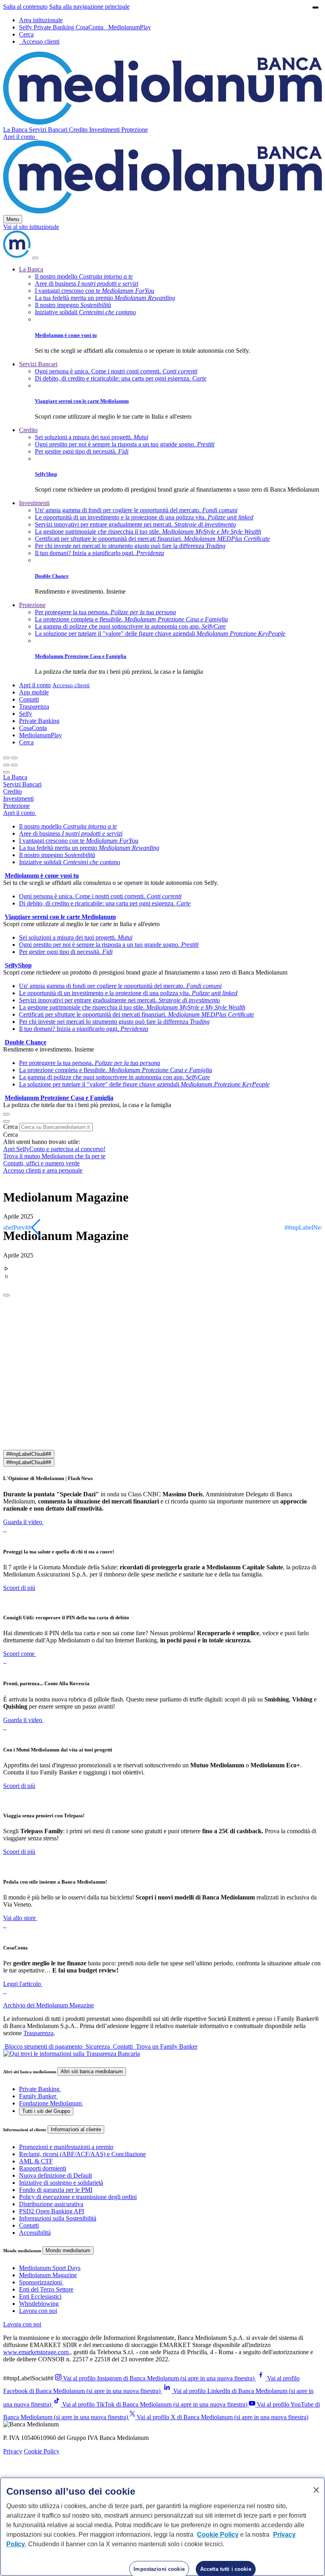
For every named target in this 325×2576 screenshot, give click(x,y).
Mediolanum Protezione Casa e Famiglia (81, 656)
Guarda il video (23, 1522)
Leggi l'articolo (22, 1984)
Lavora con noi (38, 2311)
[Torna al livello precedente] (6, 758)
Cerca (11, 1127)
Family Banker (38, 2096)
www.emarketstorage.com (37, 2352)
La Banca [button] (16, 130)
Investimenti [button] (105, 130)
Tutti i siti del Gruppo (46, 2111)
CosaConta (90, 27)
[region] (162, 2527)
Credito (28, 430)
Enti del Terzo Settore (46, 2289)
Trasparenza (34, 706)
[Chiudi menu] (14, 758)
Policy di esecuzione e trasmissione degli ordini (78, 2197)
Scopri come (19, 1654)
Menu (13, 219)
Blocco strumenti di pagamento (44, 2046)
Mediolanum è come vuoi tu (66, 335)
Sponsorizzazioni (40, 2282)
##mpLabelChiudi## (29, 1454)
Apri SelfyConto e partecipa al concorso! (54, 1149)
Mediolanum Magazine (48, 2275)
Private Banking (55, 27)
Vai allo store (19, 1918)
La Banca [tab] (15, 777)
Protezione (32, 605)
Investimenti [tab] (18, 799)
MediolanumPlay (130, 27)
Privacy (13, 2451)
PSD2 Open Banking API (52, 2211)
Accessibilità (35, 2233)
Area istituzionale (41, 20)
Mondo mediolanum (68, 2250)
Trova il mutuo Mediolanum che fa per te (54, 1156)
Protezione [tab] (16, 806)
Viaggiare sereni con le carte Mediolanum (82, 401)
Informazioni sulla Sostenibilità (58, 2218)
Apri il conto (20, 137)
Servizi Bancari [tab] (22, 784)
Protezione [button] (135, 130)
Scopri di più (19, 1588)
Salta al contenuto (25, 7)
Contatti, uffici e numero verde (41, 1163)
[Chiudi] (35, 258)
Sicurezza (98, 2046)
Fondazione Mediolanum (50, 2103)
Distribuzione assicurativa (51, 2204)
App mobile (34, 692)
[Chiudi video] (315, 8)
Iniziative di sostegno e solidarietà (61, 2183)
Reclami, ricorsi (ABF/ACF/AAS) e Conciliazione (82, 2154)
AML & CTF (36, 2161)
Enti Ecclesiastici (40, 2296)
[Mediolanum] (162, 122)
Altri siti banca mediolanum (92, 2071)
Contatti (29, 699)
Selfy (26, 27)
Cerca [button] (26, 742)
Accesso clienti (71, 685)
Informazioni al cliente (76, 2129)
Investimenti (34, 503)
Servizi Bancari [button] (49, 130)
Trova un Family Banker (166, 2046)
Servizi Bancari (38, 364)
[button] (26, 34)
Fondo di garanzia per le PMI (56, 2190)
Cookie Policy (42, 2451)
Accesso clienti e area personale (43, 1170)
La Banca (31, 269)
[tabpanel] (162, 855)
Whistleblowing (39, 2304)
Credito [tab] (12, 791)
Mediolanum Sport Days (50, 2268)
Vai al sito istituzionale (31, 227)
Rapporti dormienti (43, 2168)
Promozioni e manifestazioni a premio (66, 2147)
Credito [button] (79, 130)
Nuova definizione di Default (55, 2175)
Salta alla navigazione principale (89, 7)
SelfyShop (46, 474)
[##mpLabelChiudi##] (6, 1295)
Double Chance (52, 576)
